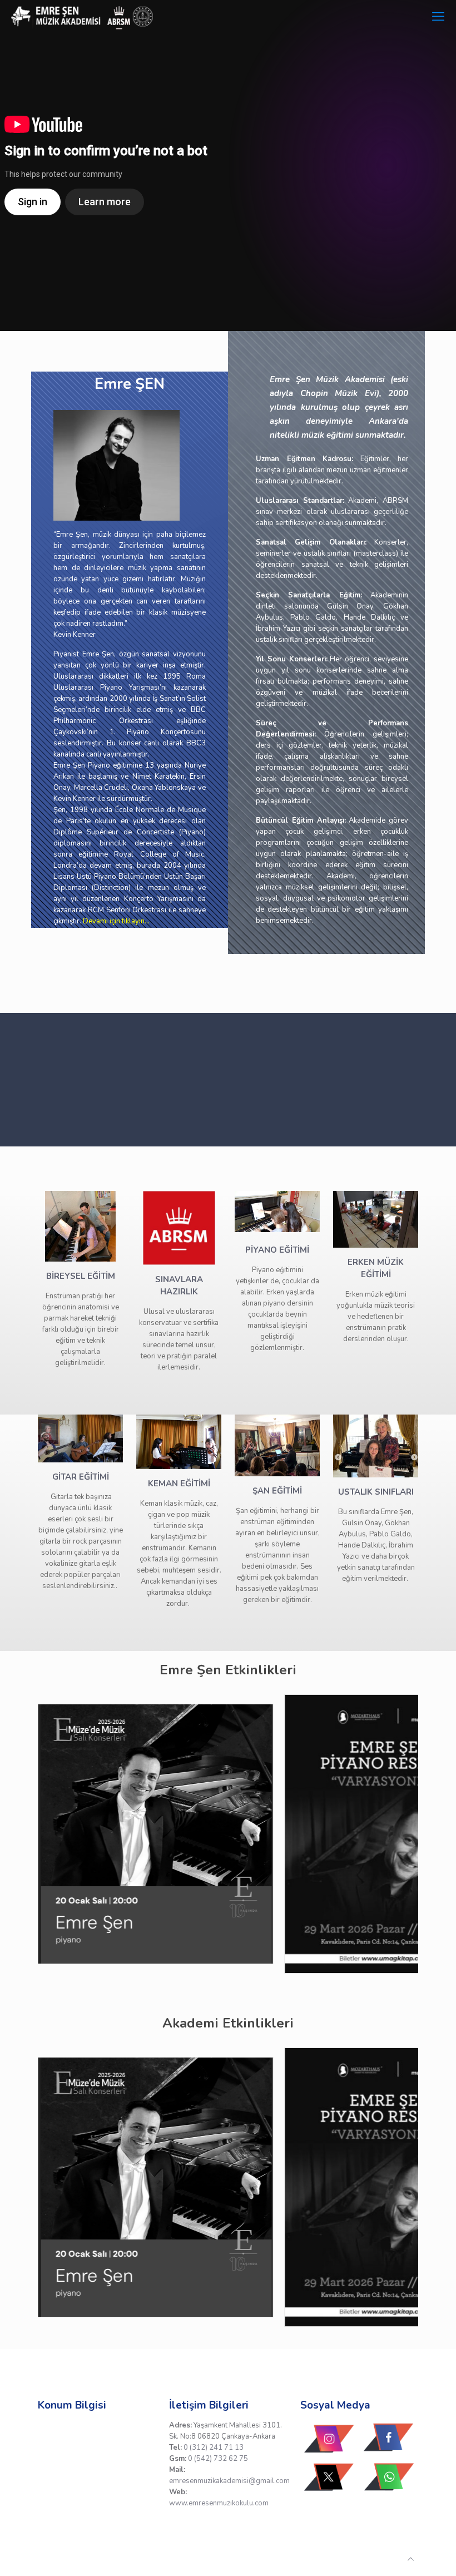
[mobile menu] (438, 17)
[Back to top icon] (411, 2559)
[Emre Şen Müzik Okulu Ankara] (83, 17)
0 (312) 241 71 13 (214, 2448)
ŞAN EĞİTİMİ (277, 1491)
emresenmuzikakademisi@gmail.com (229, 2481)
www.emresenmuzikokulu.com (219, 2503)
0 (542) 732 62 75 (218, 2459)
